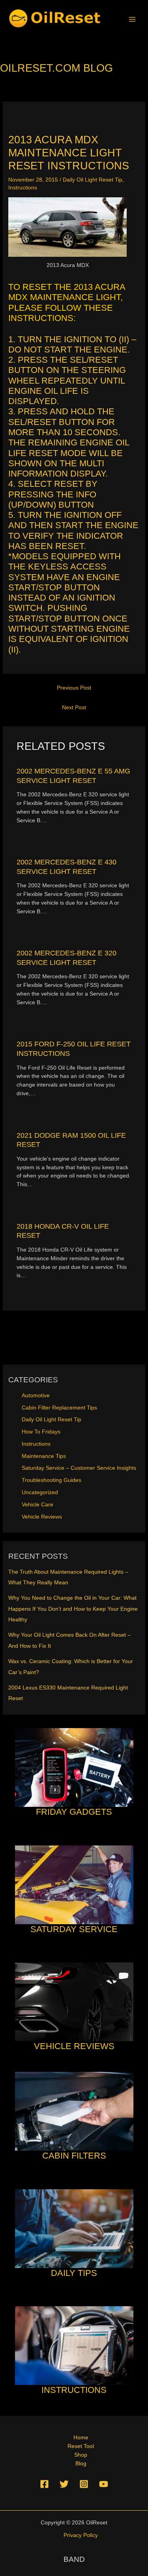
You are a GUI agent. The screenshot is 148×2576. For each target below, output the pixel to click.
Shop (81, 2455)
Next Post (74, 708)
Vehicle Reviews (42, 1517)
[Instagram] (84, 2484)
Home (81, 2438)
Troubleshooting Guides (52, 1480)
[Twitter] (64, 2484)
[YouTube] (104, 2484)
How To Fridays (41, 1432)
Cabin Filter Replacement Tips (59, 1408)
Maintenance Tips (44, 1456)
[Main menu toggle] (132, 19)
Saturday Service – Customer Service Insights (79, 1468)
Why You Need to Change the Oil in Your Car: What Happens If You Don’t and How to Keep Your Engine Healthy (73, 1609)
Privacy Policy (81, 2535)
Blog (81, 2464)
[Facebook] (44, 2484)
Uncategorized (40, 1492)
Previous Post (74, 688)
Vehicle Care (37, 1505)
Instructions (23, 188)
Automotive (36, 1396)
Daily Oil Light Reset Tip (93, 180)
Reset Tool (81, 2446)
